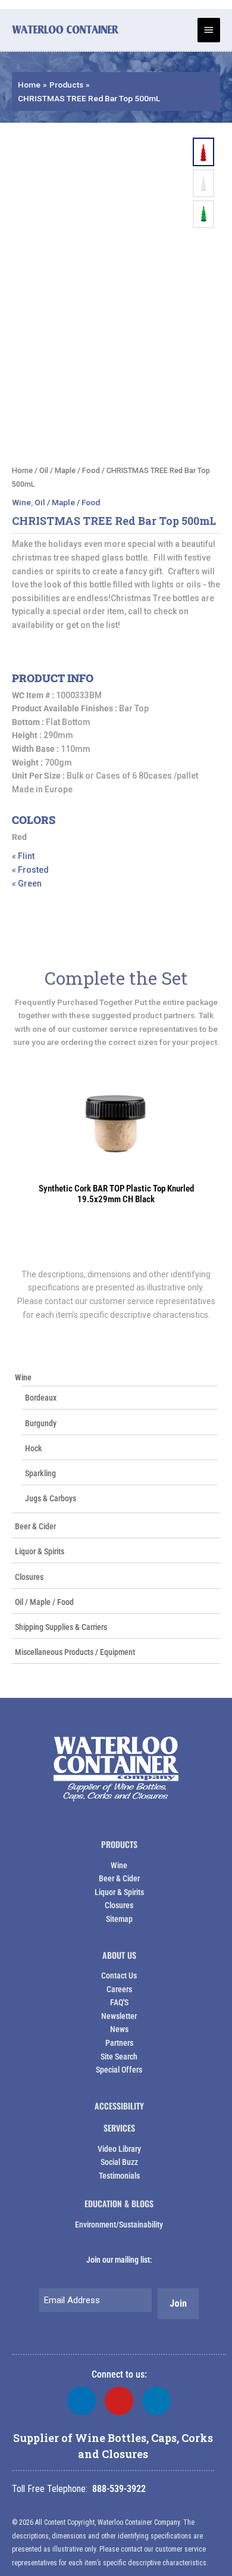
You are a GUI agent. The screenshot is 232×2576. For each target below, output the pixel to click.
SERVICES (119, 2128)
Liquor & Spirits (40, 1551)
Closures (29, 1577)
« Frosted (30, 870)
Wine (23, 1377)
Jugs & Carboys (51, 1498)
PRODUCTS (119, 1844)
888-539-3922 (119, 2489)
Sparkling (40, 1473)
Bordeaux (41, 1398)
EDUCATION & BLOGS (119, 2203)
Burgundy (41, 1423)
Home (22, 470)
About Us (119, 1955)
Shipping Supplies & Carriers (61, 1627)
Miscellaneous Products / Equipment (75, 1652)
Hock (34, 1448)
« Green (27, 883)
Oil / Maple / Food (44, 1602)
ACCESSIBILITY (119, 2106)
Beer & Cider (35, 1526)
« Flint (23, 856)
